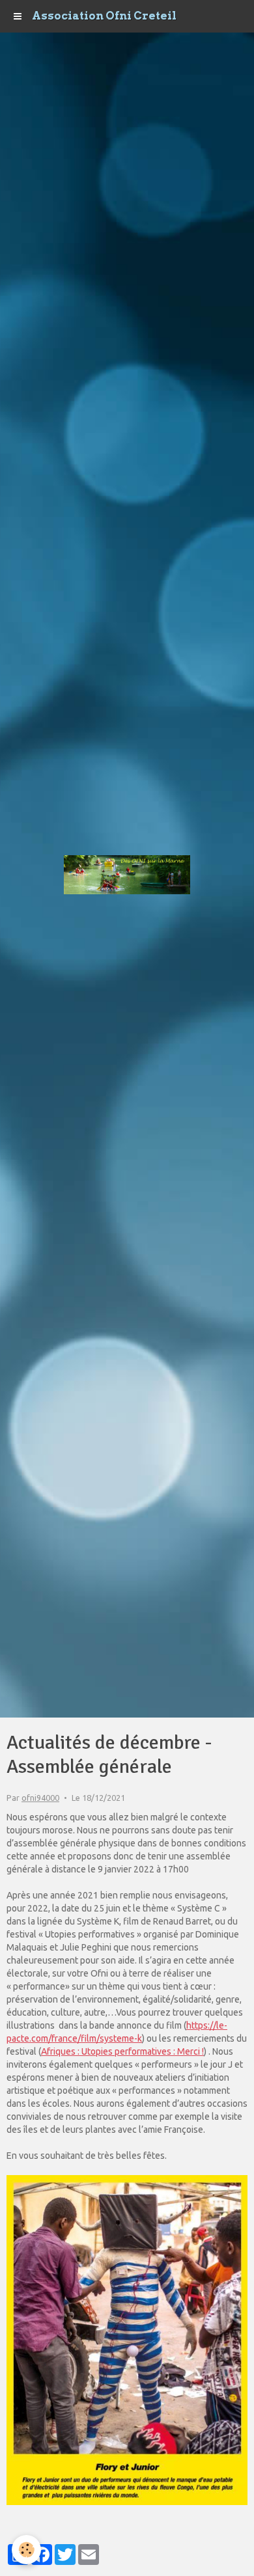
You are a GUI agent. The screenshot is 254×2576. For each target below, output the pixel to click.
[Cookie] (26, 2550)
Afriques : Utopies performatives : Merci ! (122, 2051)
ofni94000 (40, 1798)
